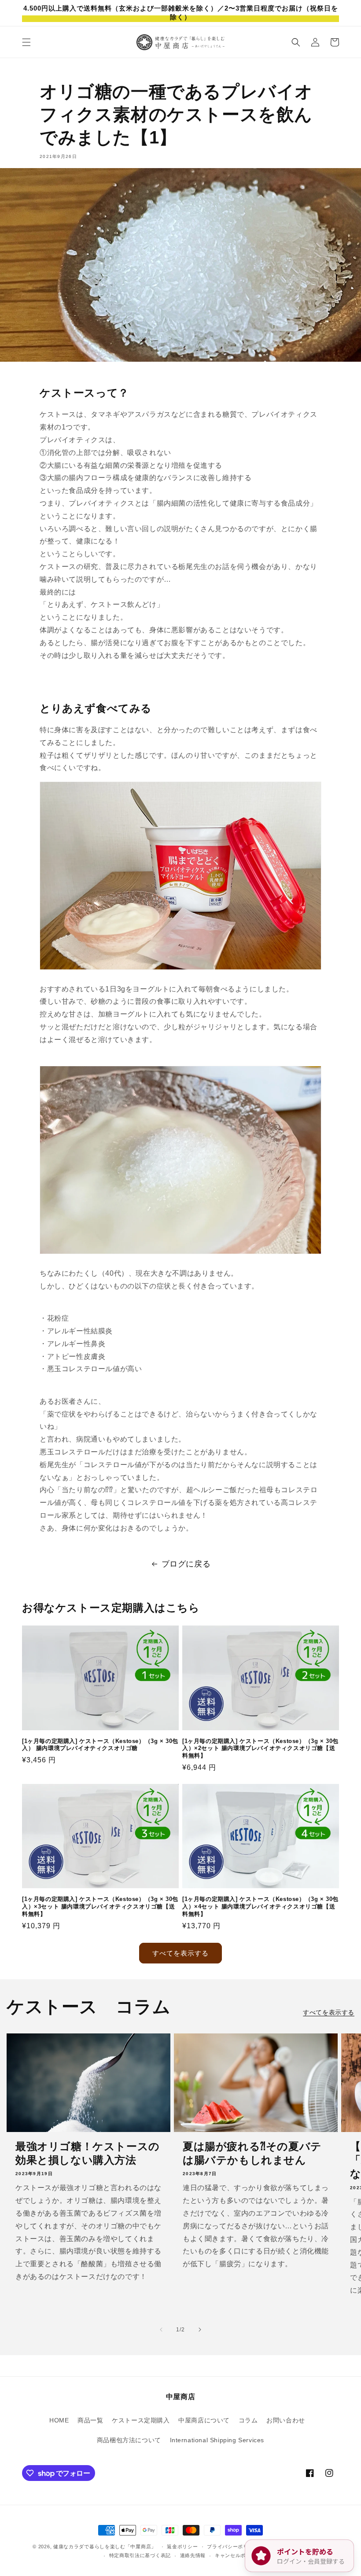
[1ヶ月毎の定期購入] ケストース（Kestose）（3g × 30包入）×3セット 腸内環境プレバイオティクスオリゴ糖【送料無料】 (100, 1906)
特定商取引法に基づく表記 (140, 2555)
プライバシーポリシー (233, 2547)
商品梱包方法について (129, 2440)
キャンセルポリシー (238, 2555)
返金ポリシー (182, 2547)
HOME (59, 2420)
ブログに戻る (186, 1564)
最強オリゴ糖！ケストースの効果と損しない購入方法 (88, 2153)
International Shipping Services (217, 2440)
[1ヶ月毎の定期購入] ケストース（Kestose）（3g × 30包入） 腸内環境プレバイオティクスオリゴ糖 (100, 1745)
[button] (26, 42)
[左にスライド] (161, 2330)
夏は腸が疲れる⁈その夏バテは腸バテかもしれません (252, 2153)
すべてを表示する (180, 1953)
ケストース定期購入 (141, 2420)
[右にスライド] (200, 2330)
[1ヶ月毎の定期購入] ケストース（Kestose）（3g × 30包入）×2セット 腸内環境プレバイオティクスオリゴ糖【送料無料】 (260, 1749)
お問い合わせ (286, 2420)
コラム (248, 2420)
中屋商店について (204, 2420)
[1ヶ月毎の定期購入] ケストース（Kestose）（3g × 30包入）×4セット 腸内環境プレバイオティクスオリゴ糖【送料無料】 (260, 1906)
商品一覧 (90, 2420)
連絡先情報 (193, 2555)
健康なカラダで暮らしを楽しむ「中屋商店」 (105, 2547)
